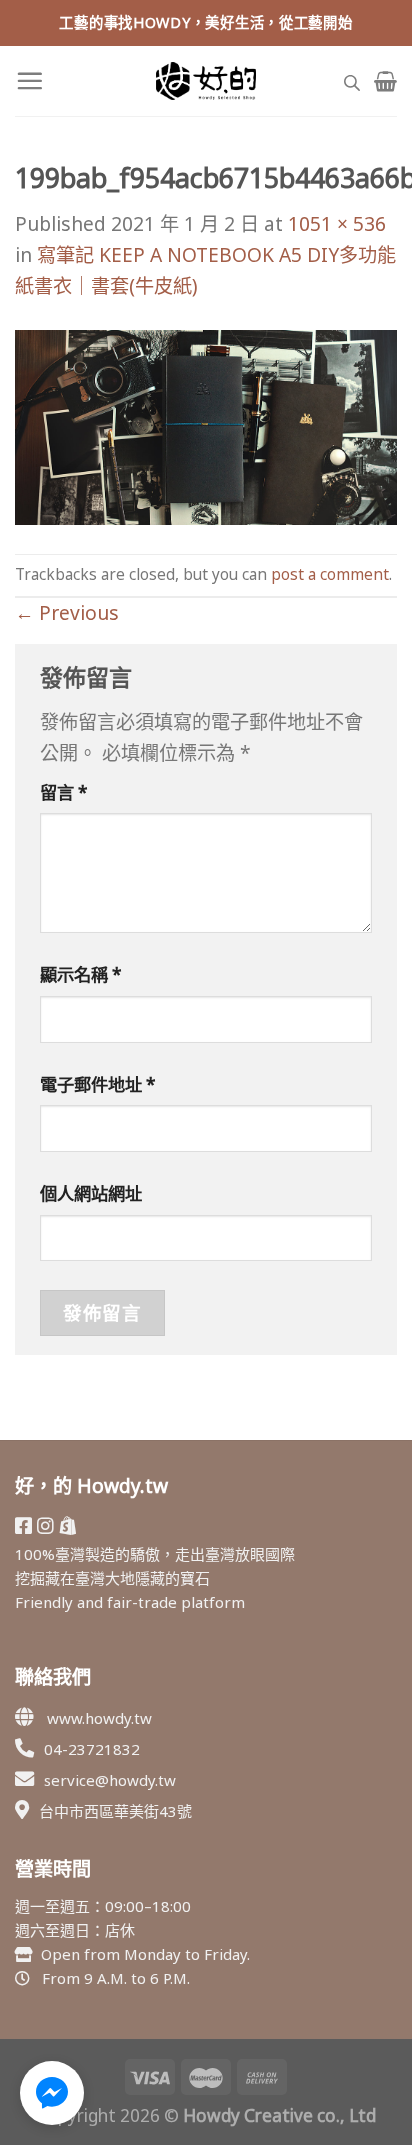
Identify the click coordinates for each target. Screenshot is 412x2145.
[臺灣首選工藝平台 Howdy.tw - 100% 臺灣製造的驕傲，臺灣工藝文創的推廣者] (206, 81)
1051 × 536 (337, 223)
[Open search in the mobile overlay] (352, 80)
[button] (52, 2093)
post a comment (330, 574)
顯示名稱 (81, 974)
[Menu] (29, 80)
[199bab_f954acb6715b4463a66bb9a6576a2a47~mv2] (206, 425)
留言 (64, 792)
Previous (67, 612)
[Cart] (385, 81)
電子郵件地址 (98, 1084)
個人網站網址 (91, 1193)
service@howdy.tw (110, 1780)
